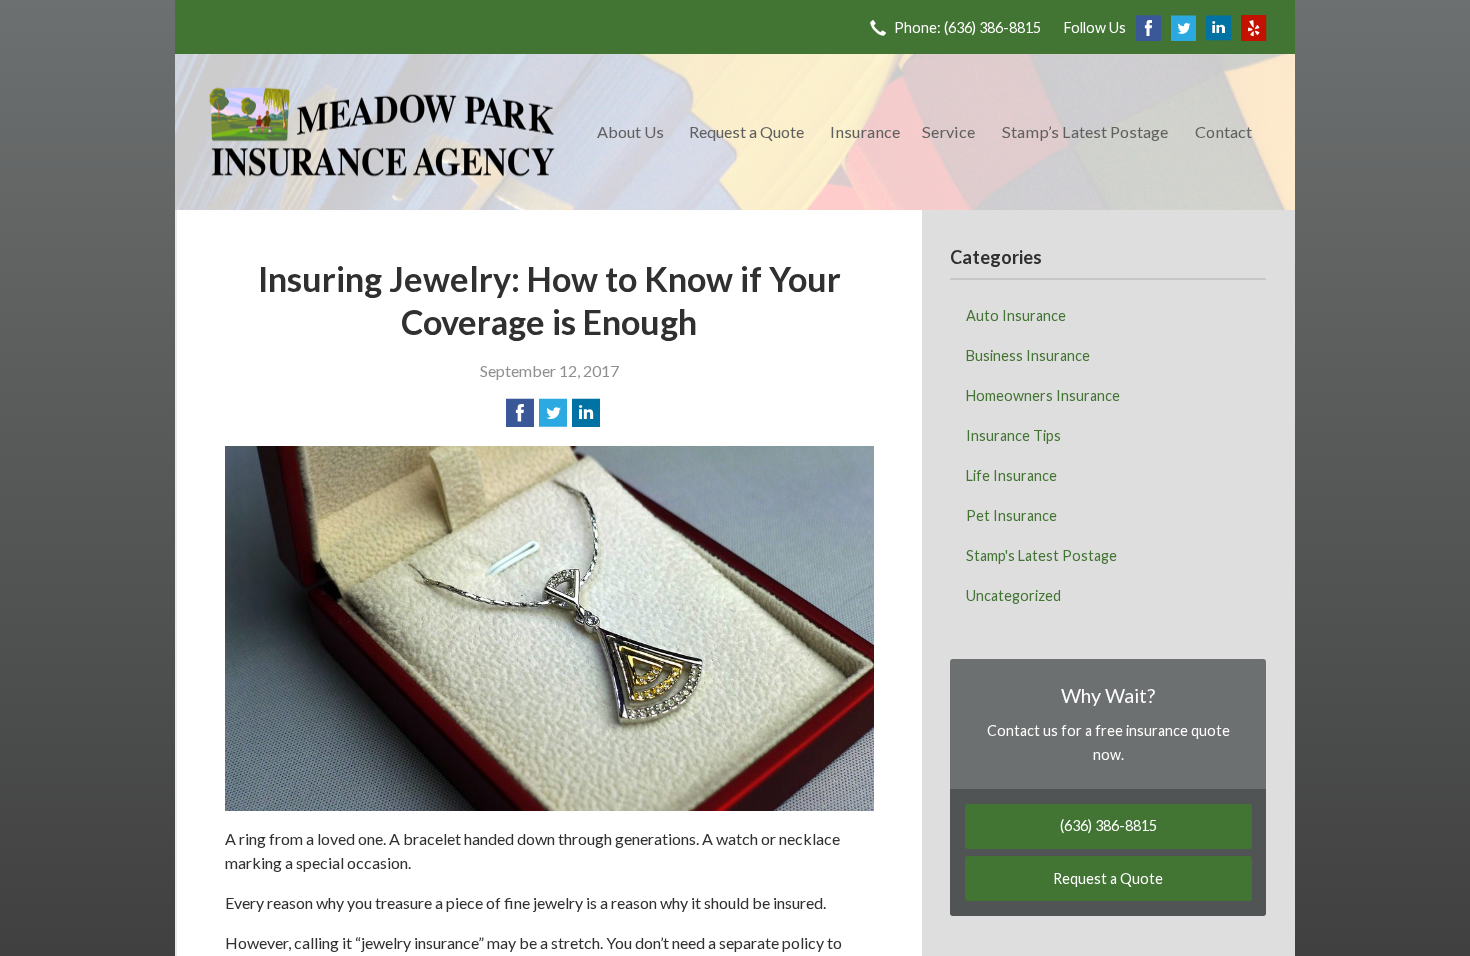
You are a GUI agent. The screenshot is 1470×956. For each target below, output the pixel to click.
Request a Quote (746, 131)
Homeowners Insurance (1043, 395)
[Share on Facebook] (520, 413)
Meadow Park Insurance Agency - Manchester (382, 132)
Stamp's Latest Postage (1041, 555)
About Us (630, 131)
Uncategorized (1013, 595)
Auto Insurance (1016, 315)
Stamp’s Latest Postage (1085, 131)
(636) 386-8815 (1108, 825)
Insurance (865, 131)
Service (948, 131)
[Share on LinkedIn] (586, 413)
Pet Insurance (1011, 515)
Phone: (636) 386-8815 (967, 27)
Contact (1223, 131)
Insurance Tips (1013, 435)
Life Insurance (1011, 475)
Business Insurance (1028, 355)
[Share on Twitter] (553, 413)
